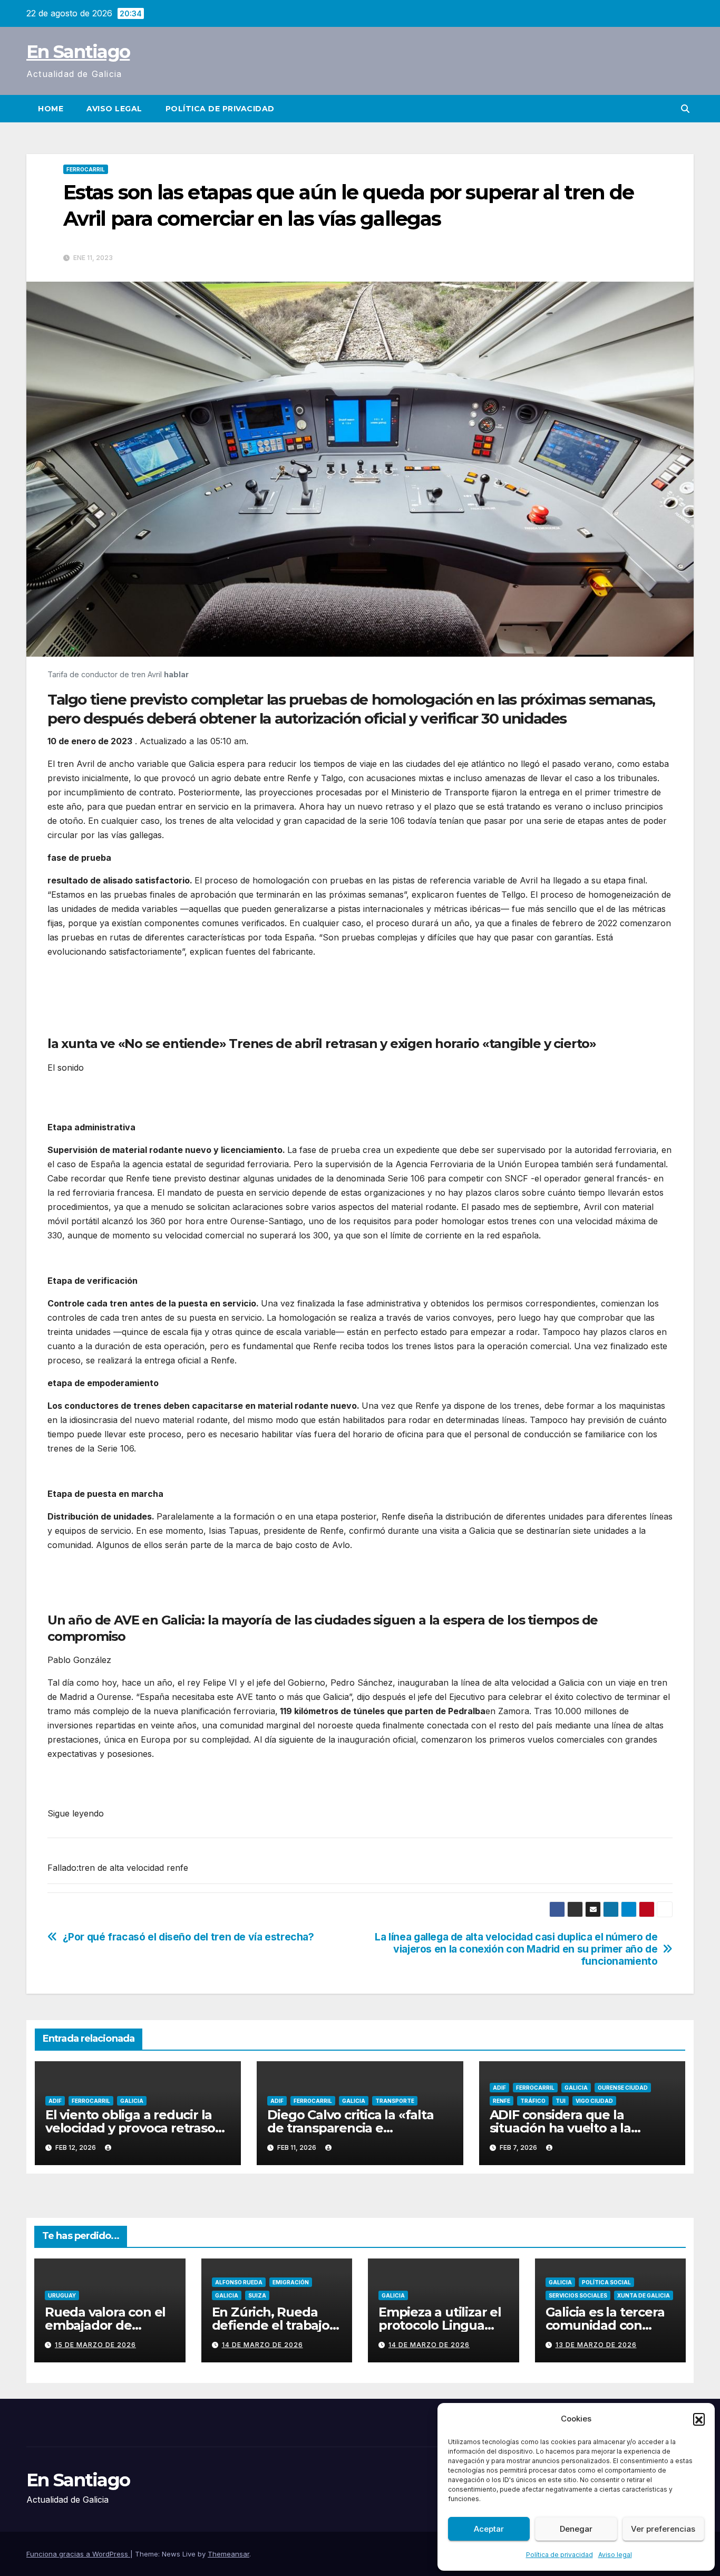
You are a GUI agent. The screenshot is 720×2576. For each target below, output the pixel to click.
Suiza (257, 2295)
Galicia (132, 2101)
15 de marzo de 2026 (95, 2345)
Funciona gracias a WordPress (78, 2554)
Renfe (502, 2101)
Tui (561, 2101)
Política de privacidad (560, 2555)
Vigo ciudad (594, 2101)
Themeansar (228, 2554)
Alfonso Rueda (239, 2282)
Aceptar (489, 2529)
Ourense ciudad (623, 2088)
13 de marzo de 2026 (596, 2345)
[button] (699, 2419)
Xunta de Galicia (644, 2295)
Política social (606, 2282)
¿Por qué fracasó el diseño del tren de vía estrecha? (188, 1937)
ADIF (55, 2101)
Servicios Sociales (578, 2295)
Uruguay (62, 2295)
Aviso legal (615, 2555)
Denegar (576, 2529)
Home (51, 109)
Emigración (291, 2282)
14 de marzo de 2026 (262, 2345)
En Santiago (78, 52)
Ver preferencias (663, 2529)
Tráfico (533, 2101)
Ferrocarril (86, 169)
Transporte (395, 2101)
